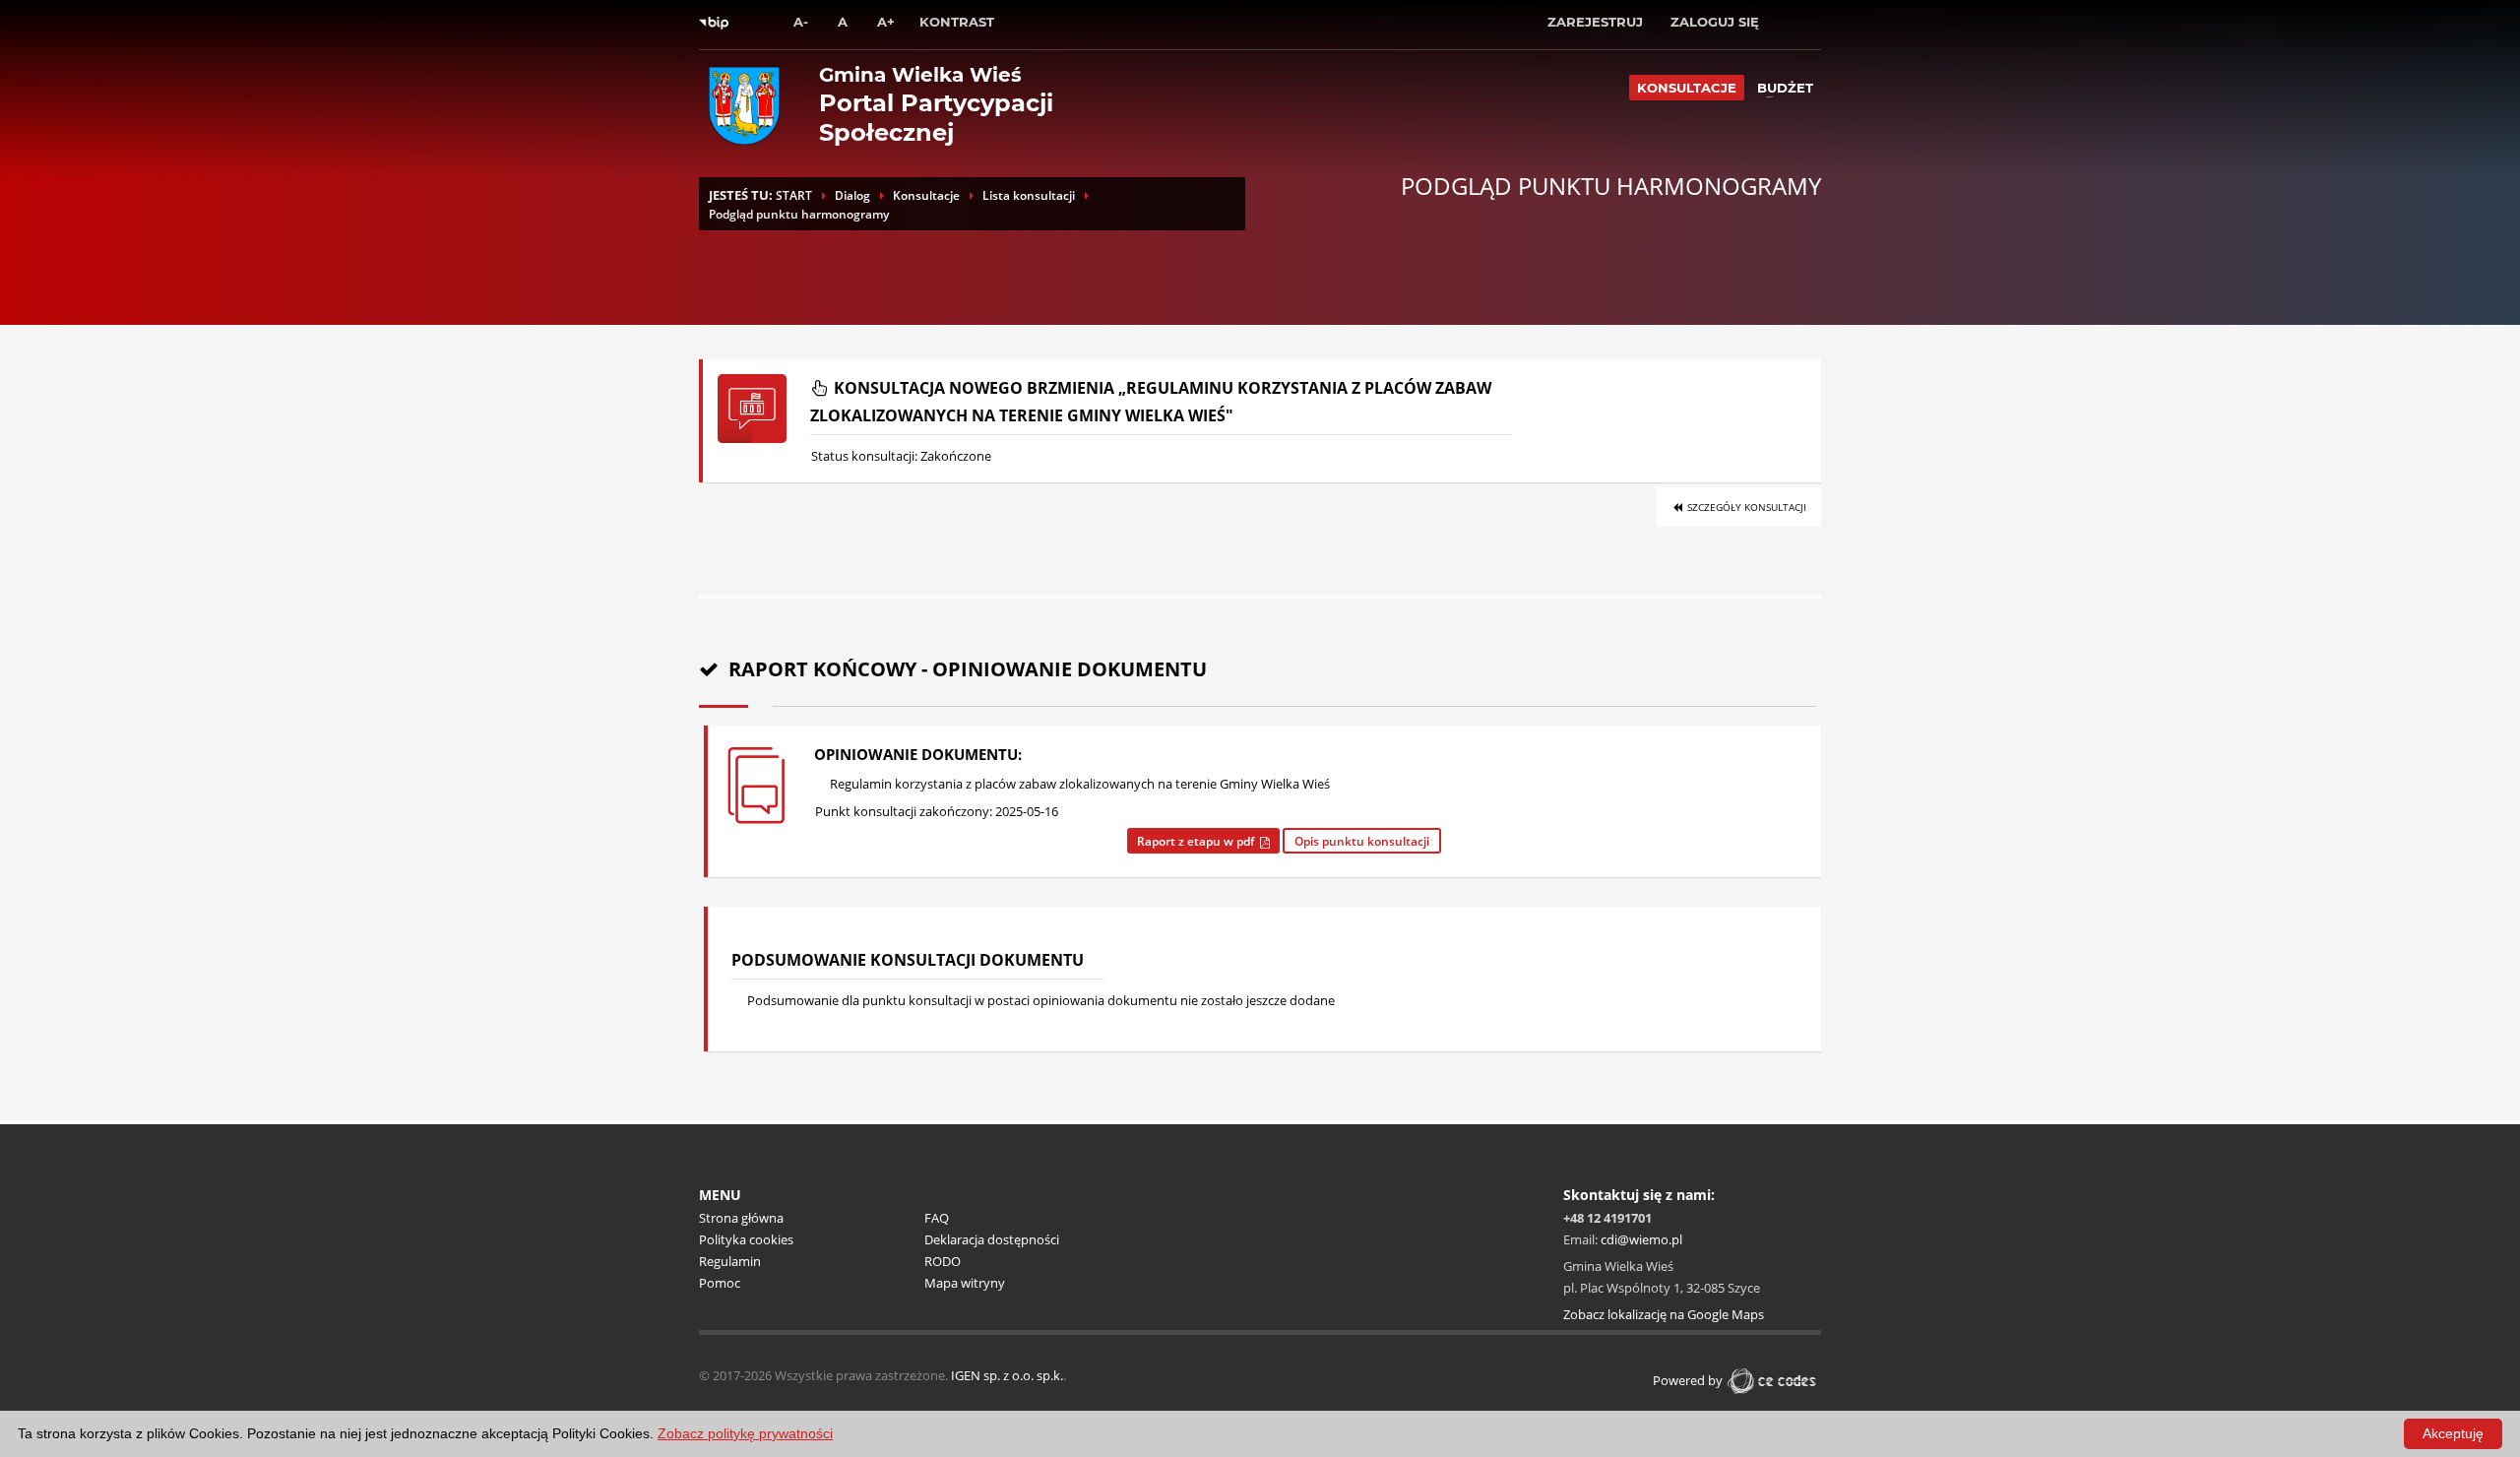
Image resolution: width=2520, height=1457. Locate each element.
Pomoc (720, 1283)
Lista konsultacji (1029, 195)
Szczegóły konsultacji (1745, 507)
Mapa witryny (965, 1283)
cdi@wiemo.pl (1641, 1239)
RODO (943, 1261)
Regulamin (730, 1261)
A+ (886, 22)
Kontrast (957, 22)
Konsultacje (1687, 88)
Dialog (852, 195)
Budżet (1785, 88)
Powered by (1688, 1380)
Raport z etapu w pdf (1198, 841)
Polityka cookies (746, 1239)
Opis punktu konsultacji (1362, 841)
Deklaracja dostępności (992, 1239)
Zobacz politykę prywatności (745, 1433)
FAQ (937, 1218)
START (794, 195)
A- (801, 22)
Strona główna (741, 1218)
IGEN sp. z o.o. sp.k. (1007, 1375)
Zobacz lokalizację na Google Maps (1664, 1314)
